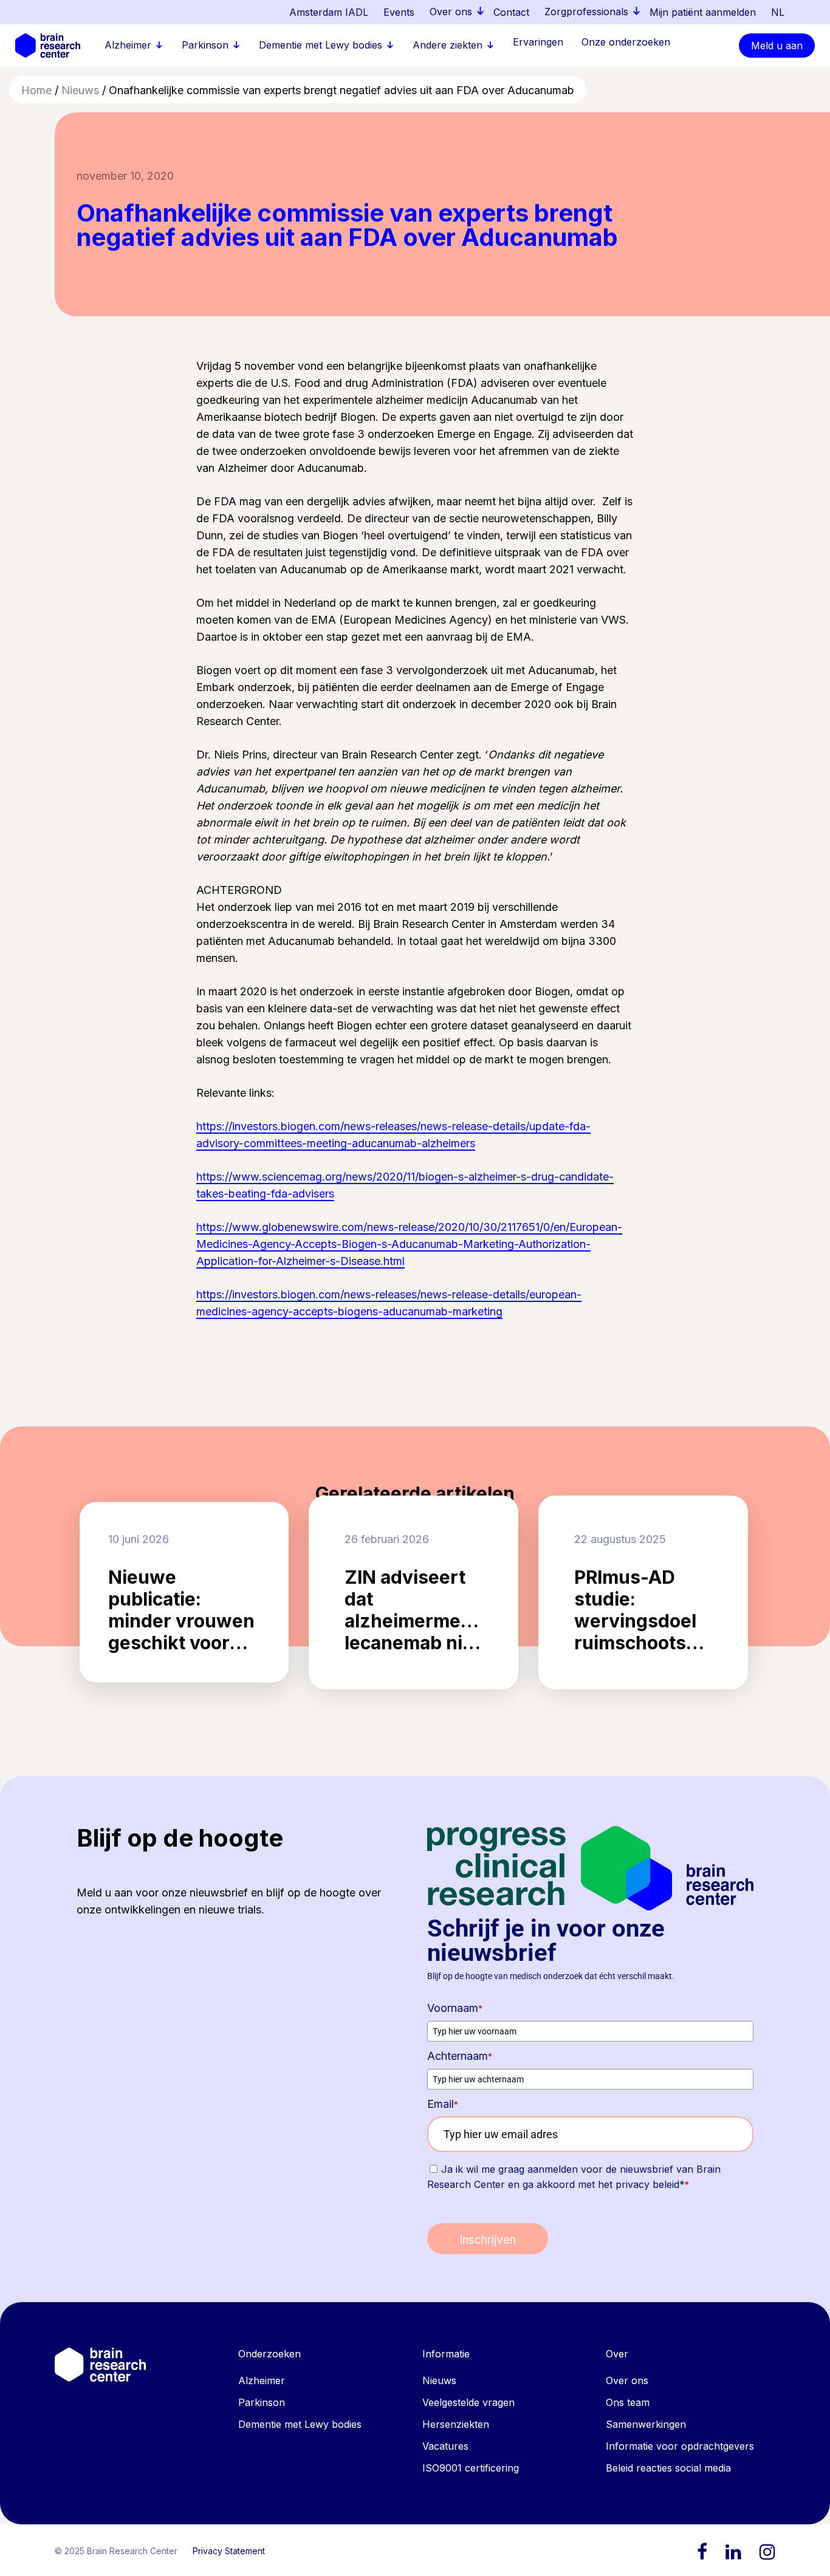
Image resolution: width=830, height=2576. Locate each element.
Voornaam (455, 2008)
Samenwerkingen (646, 2424)
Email (443, 2104)
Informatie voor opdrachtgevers (680, 2446)
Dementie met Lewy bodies (300, 2424)
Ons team (628, 2402)
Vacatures (445, 2446)
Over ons (627, 2380)
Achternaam (460, 2056)
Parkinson (262, 2402)
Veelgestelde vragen (468, 2402)
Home (36, 90)
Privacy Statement (229, 2551)
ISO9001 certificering (471, 2468)
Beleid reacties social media (668, 2468)
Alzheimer (262, 2380)
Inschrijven (488, 2240)
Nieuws (80, 90)
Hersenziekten (456, 2424)
